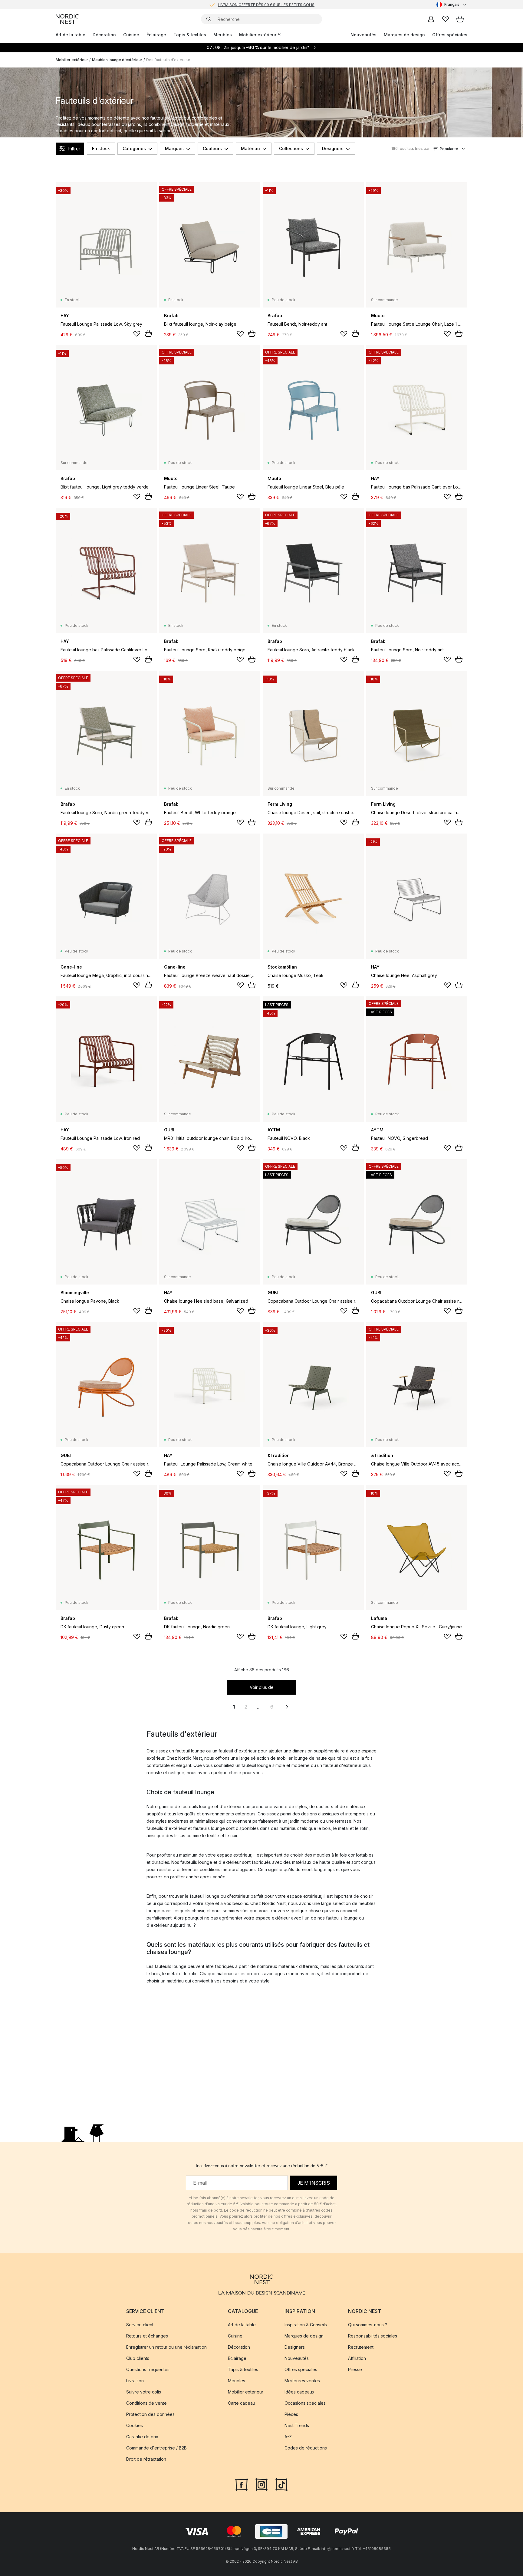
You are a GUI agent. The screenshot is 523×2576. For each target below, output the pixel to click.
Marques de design (404, 35)
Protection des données (150, 2414)
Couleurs (212, 148)
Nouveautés (363, 35)
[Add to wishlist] (137, 334)
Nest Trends (297, 2425)
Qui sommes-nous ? (368, 2325)
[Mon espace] (431, 19)
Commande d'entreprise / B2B (156, 2448)
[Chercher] (209, 19)
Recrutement (361, 2347)
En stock (101, 148)
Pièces (291, 2414)
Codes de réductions (306, 2448)
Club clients (138, 2358)
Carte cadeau (242, 2403)
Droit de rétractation (146, 2459)
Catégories (134, 148)
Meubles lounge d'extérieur (117, 60)
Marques (174, 148)
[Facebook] (242, 2484)
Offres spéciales (450, 35)
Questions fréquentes (148, 2369)
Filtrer (74, 149)
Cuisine (131, 35)
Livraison (135, 2381)
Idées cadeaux (299, 2392)
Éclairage (156, 35)
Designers (333, 148)
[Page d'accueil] (67, 19)
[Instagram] (261, 2484)
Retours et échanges (147, 2336)
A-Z (288, 2437)
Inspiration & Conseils (306, 2325)
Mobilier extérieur (72, 60)
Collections (291, 148)
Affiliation (357, 2358)
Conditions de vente (146, 2403)
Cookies (135, 2425)
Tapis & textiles (190, 35)
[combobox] (452, 5)
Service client (140, 2325)
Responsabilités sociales (373, 2336)
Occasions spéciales (305, 2403)
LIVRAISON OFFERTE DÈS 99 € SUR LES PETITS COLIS (266, 4)
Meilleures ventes (302, 2381)
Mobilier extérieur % (260, 35)
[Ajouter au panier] (148, 334)
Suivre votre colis (144, 2392)
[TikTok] (281, 2484)
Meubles (223, 35)
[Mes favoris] (446, 19)
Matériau (250, 148)
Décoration (104, 35)
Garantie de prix (142, 2437)
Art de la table (71, 35)
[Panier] (460, 19)
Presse (355, 2369)
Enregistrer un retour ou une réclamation (166, 2347)
